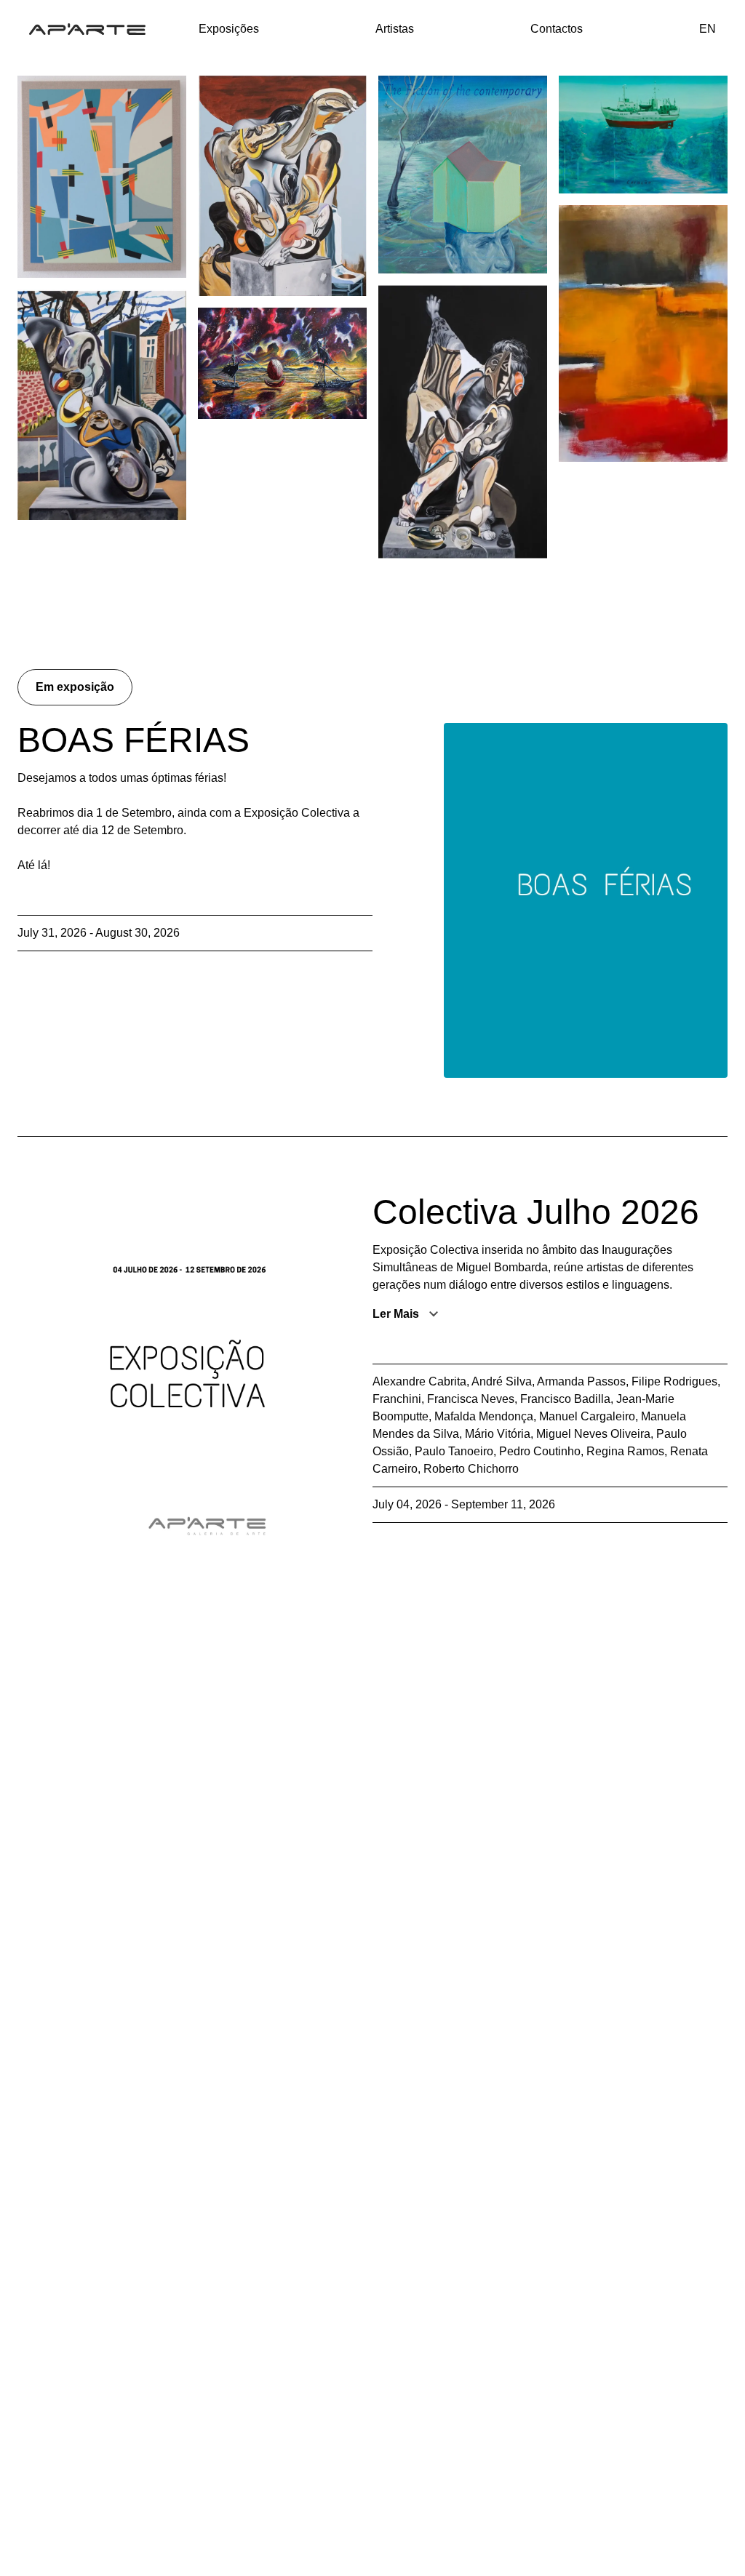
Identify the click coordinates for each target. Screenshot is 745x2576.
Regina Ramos (625, 1451)
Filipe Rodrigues (674, 1381)
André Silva (502, 1381)
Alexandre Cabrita (419, 1381)
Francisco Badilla (565, 1399)
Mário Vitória (498, 1434)
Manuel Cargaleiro (587, 1416)
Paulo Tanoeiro (454, 1451)
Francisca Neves (471, 1399)
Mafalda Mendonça (484, 1416)
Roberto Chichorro (471, 1469)
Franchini (397, 1399)
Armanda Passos (581, 1381)
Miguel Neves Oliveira (593, 1434)
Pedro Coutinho (540, 1451)
